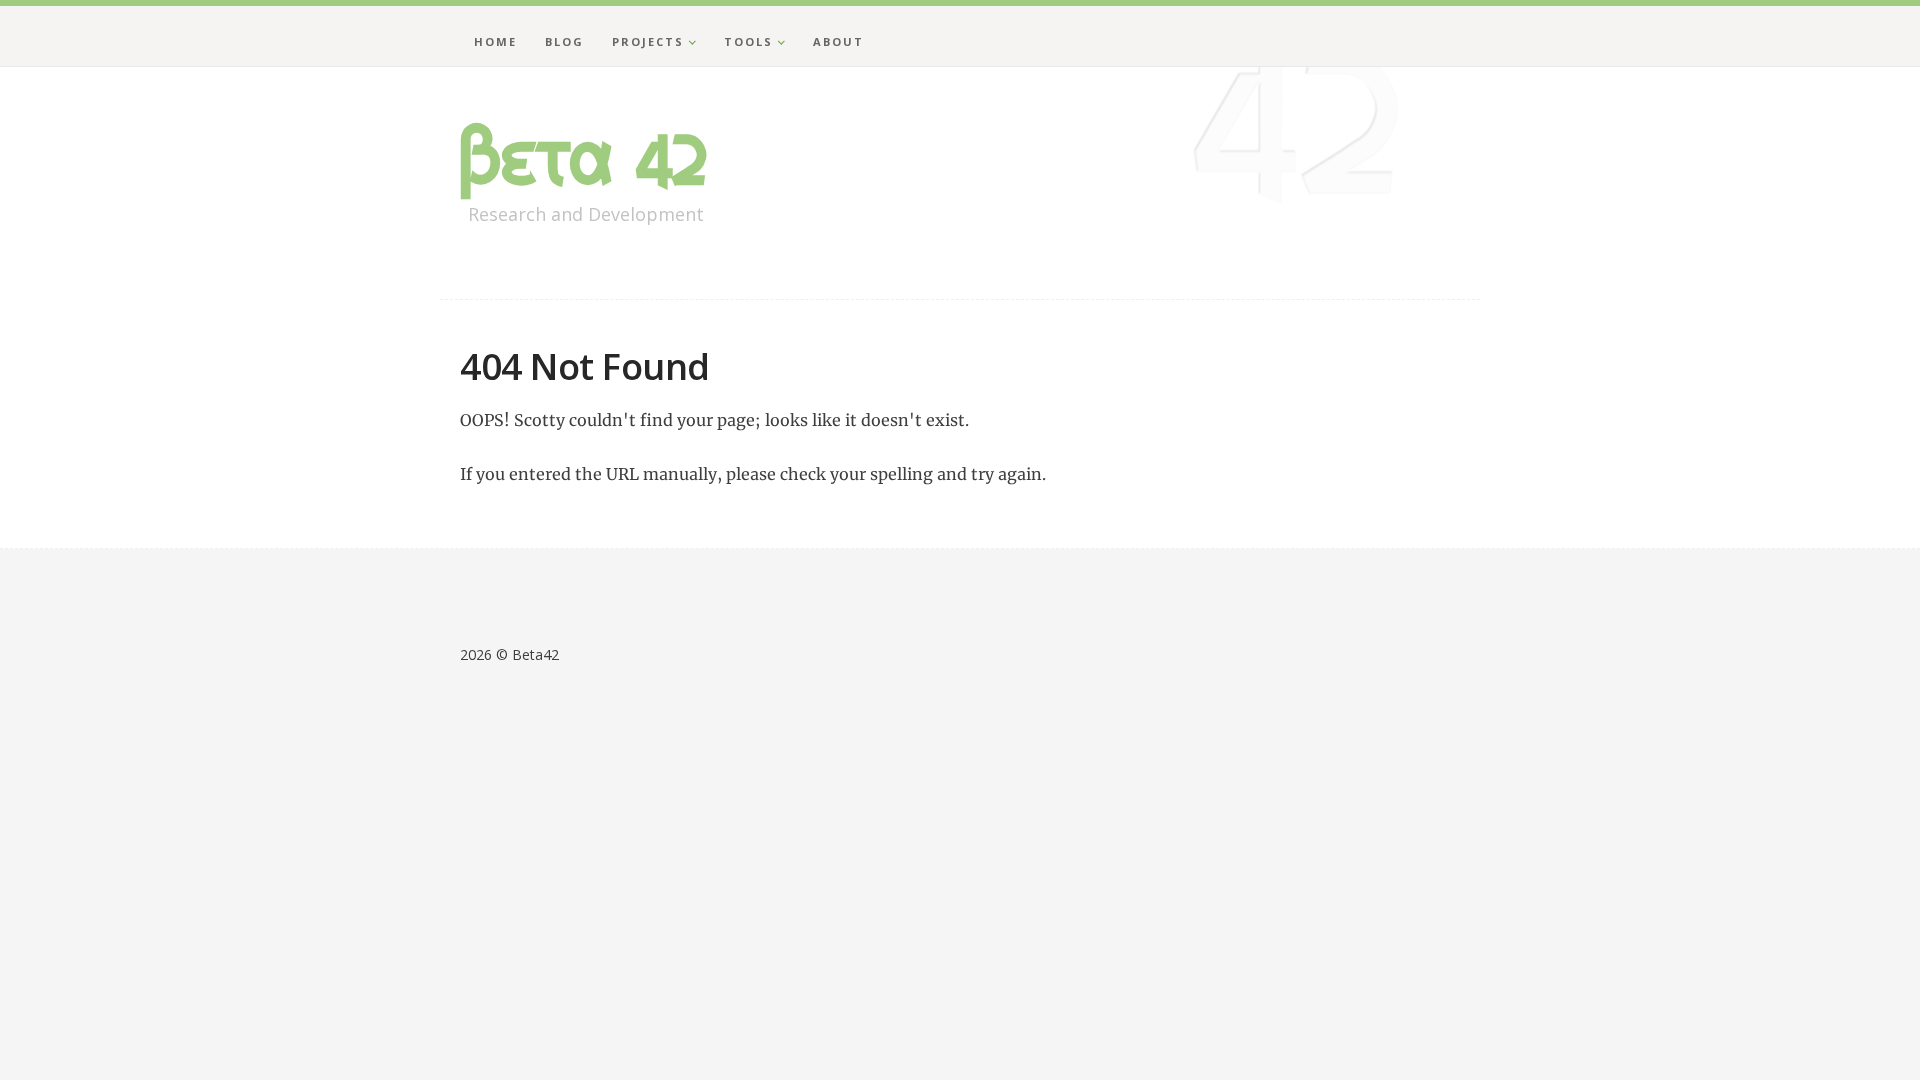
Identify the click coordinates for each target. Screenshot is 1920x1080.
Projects (648, 41)
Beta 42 (584, 157)
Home (495, 41)
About (838, 41)
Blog (564, 41)
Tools (748, 41)
